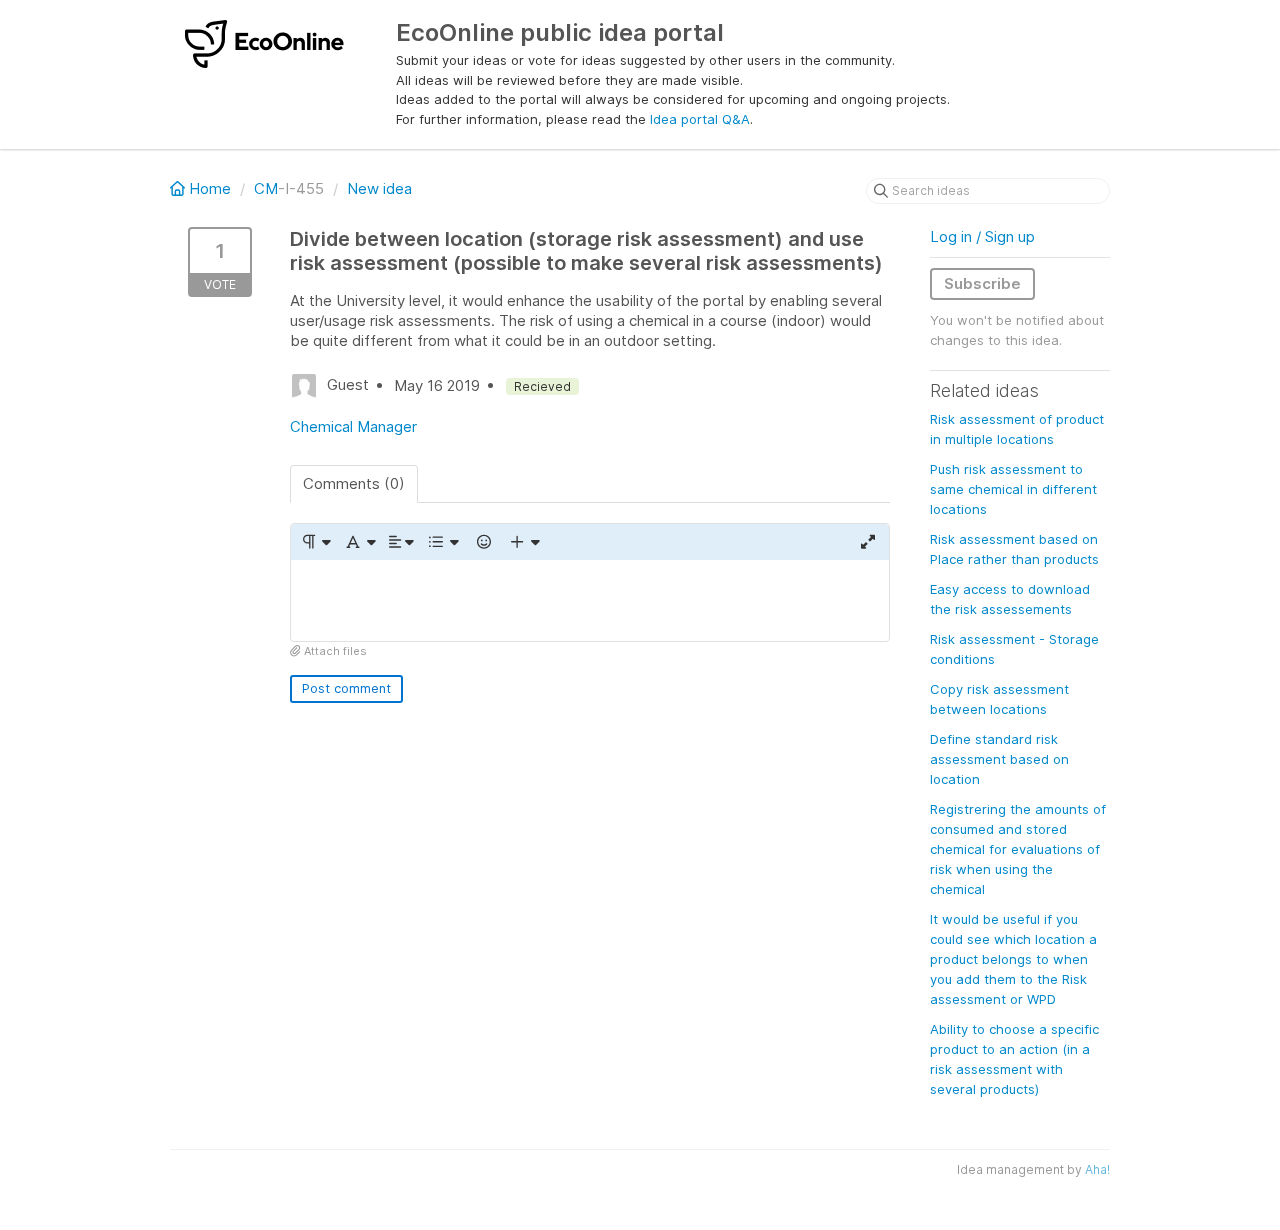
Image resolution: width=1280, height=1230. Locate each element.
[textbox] (590, 600)
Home (210, 188)
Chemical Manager (353, 426)
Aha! (1097, 1169)
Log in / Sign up (982, 236)
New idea (379, 188)
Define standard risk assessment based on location (999, 759)
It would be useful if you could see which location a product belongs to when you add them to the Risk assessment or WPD (1013, 959)
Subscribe (982, 283)
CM (266, 188)
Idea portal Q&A (700, 119)
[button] (315, 542)
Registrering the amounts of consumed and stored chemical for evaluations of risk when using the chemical (1018, 849)
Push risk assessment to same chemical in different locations (1013, 489)
